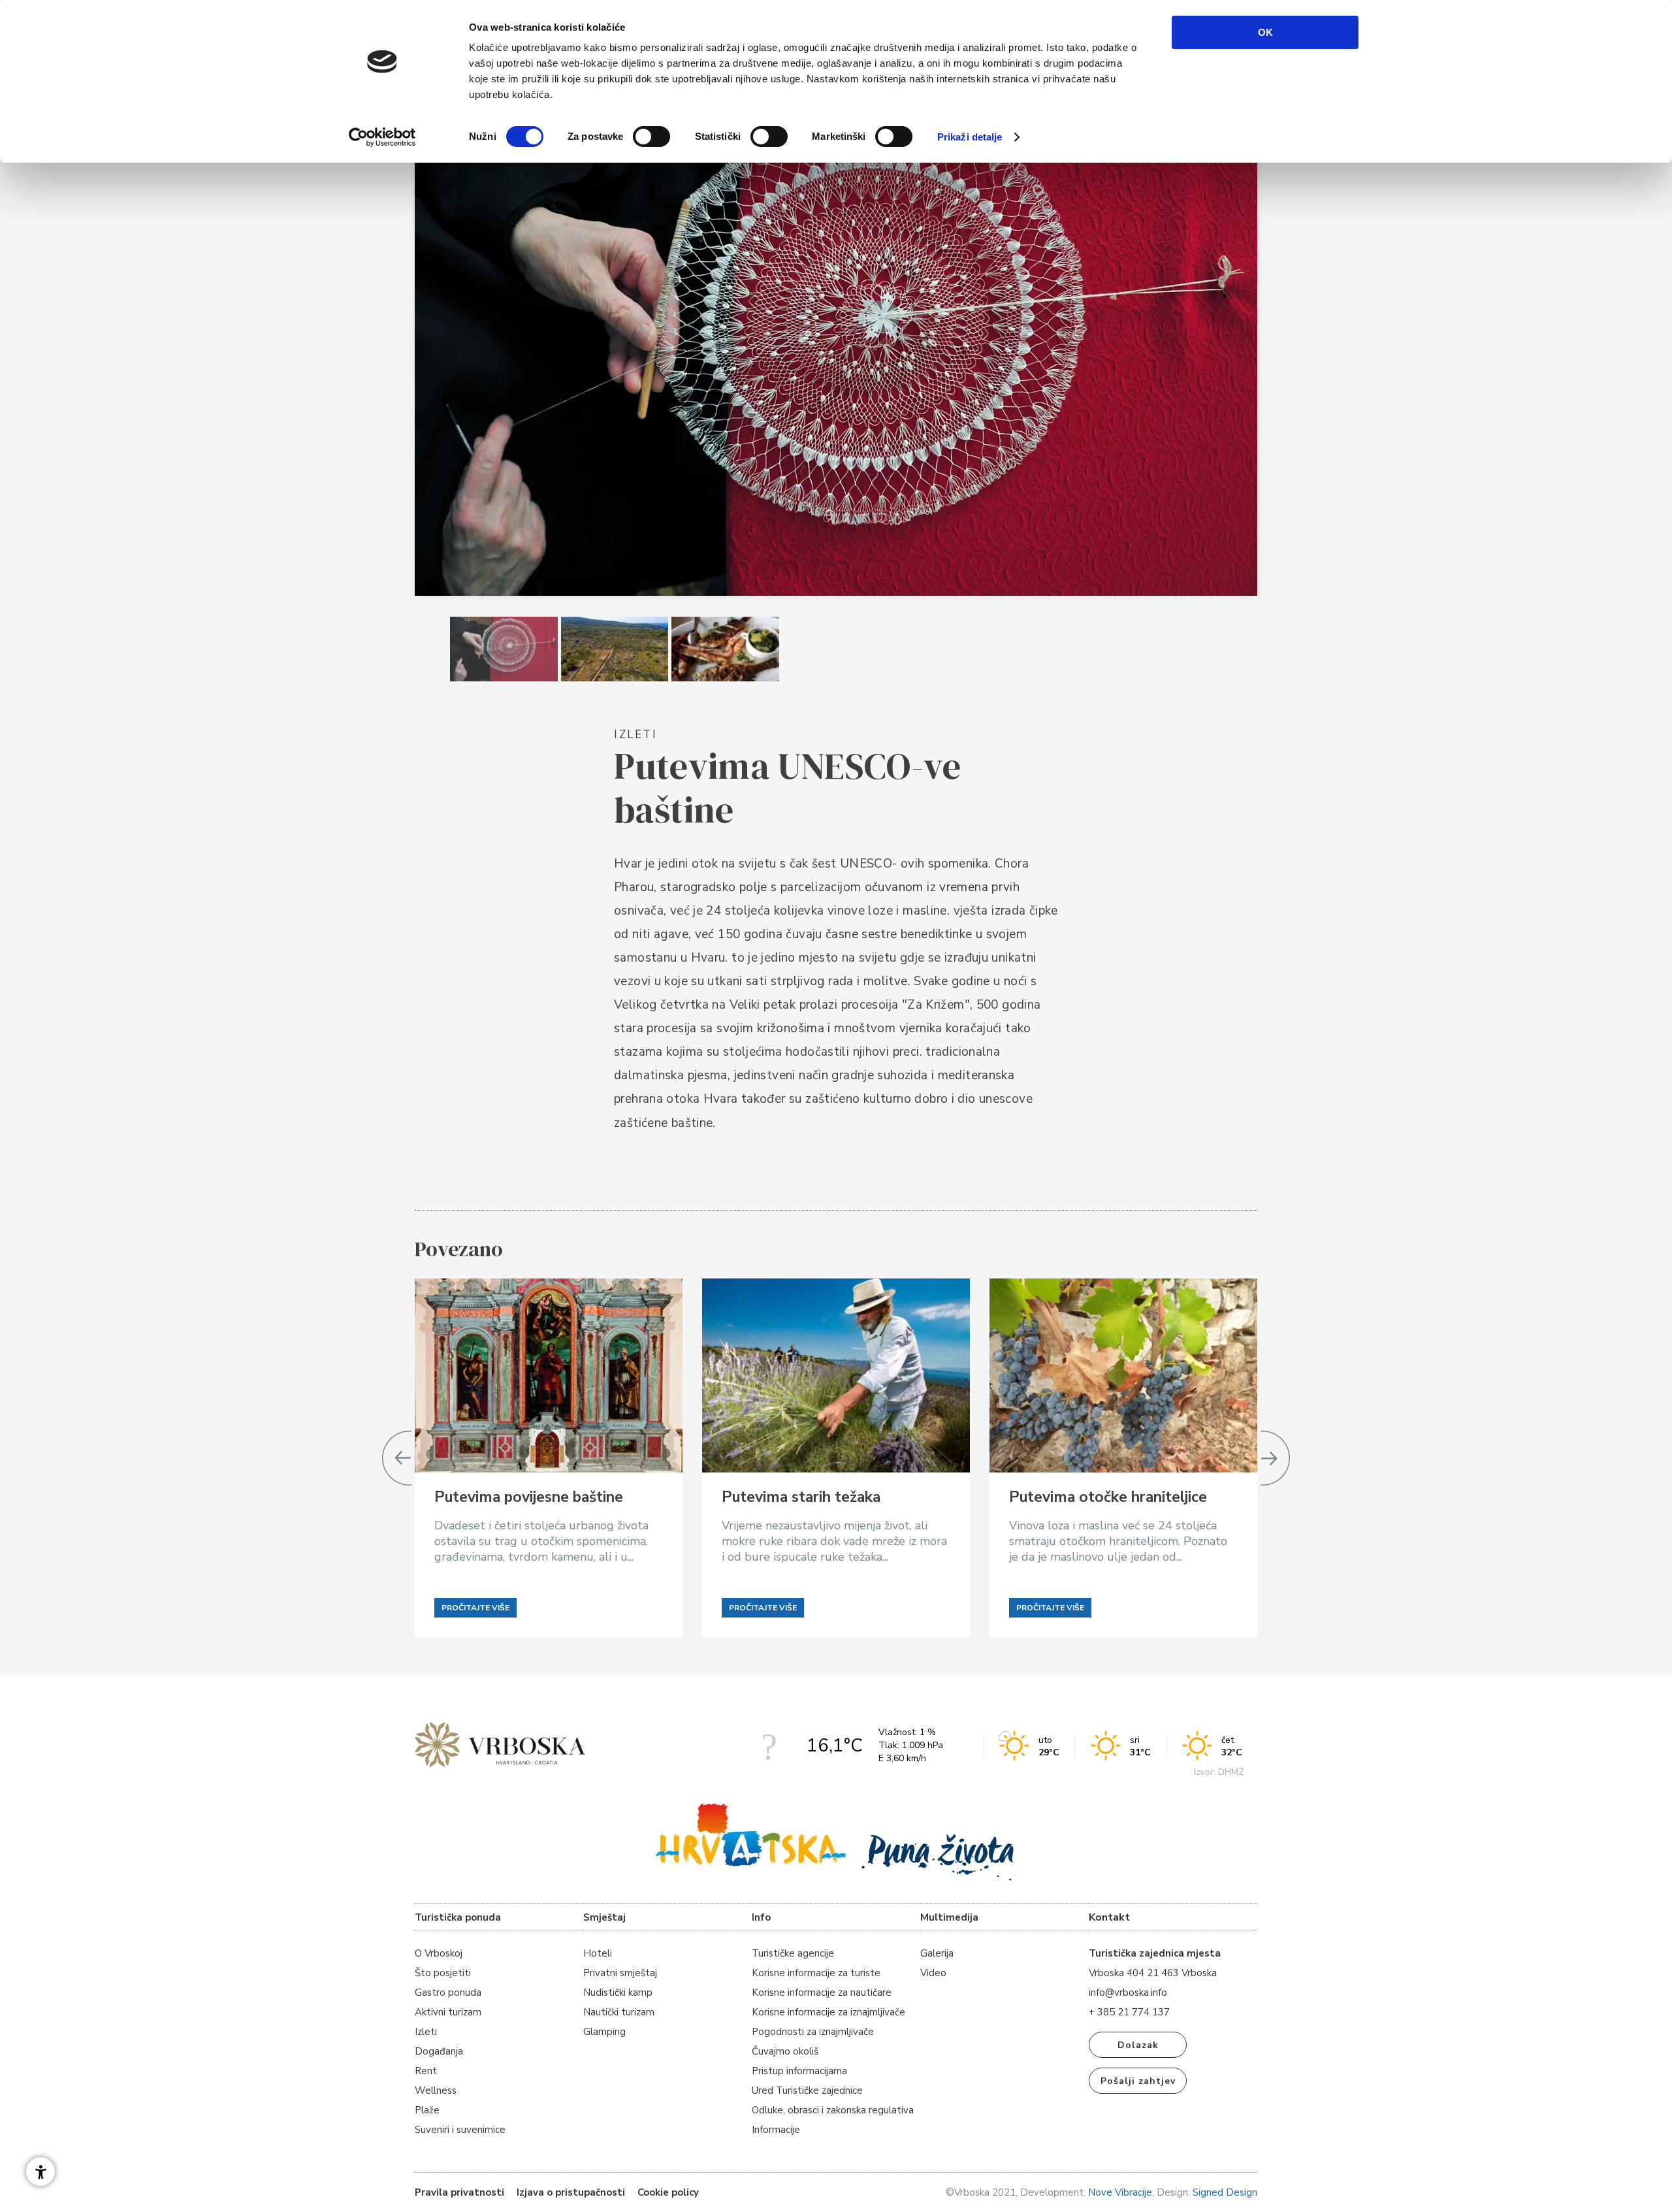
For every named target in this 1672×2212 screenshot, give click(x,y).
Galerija (937, 1953)
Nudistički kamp (618, 1992)
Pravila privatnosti (459, 2192)
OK (1265, 32)
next (1275, 1458)
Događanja (439, 2051)
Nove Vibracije (1120, 2192)
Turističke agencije (793, 1953)
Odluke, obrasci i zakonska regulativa (833, 2110)
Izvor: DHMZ (1219, 1772)
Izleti (426, 2032)
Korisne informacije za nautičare (822, 1992)
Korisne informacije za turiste (816, 1973)
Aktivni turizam (448, 2012)
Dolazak (1138, 2045)
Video (933, 1973)
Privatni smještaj (620, 1973)
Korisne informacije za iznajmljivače (828, 2012)
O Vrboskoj (439, 1953)
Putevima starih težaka (801, 1497)
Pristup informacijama (799, 2071)
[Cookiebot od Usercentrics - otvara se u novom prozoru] (382, 137)
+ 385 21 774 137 (1129, 2012)
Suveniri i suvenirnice (460, 2130)
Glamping (604, 2032)
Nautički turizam (619, 2012)
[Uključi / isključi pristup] (40, 2171)
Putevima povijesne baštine (529, 1497)
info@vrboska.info (1128, 1992)
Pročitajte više (475, 1608)
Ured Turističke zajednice (807, 2090)
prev (397, 1458)
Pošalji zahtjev (1138, 2081)
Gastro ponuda (448, 1992)
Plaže (427, 2110)
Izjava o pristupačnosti (571, 2192)
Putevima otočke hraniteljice (1108, 1497)
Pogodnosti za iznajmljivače (813, 2032)
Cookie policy (668, 2192)
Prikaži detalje (970, 137)
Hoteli (598, 1953)
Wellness (436, 2090)
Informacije (776, 2130)
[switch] (651, 137)
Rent (426, 2071)
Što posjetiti (443, 1973)
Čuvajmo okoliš (785, 2051)
